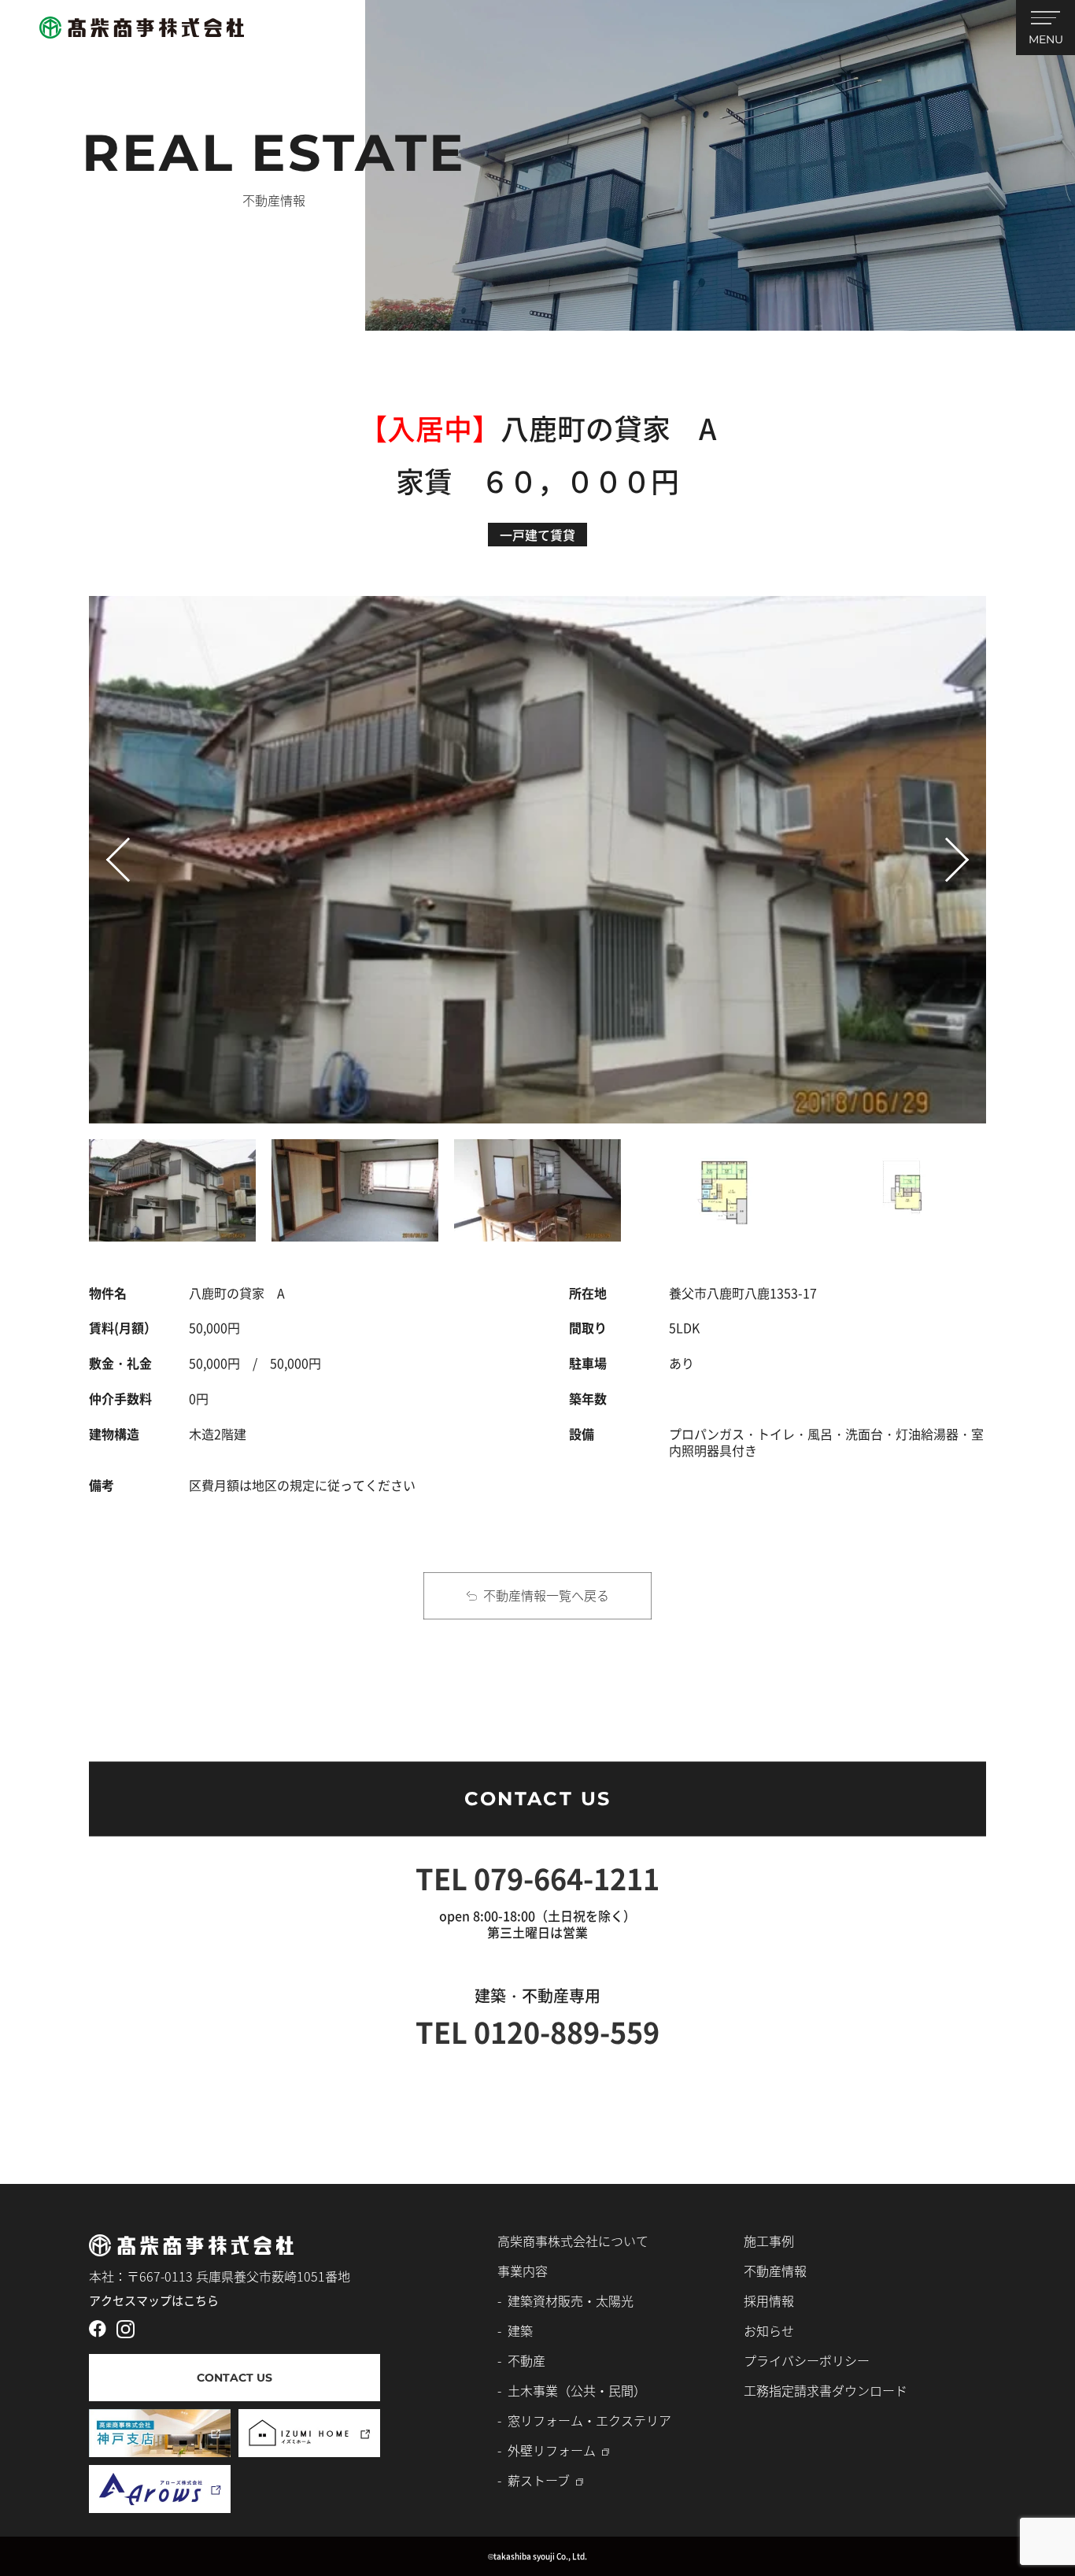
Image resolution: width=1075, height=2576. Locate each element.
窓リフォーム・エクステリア (589, 2420)
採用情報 (769, 2300)
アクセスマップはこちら (154, 2300)
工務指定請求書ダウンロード (826, 2390)
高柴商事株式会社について (573, 2241)
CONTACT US (538, 1799)
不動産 (526, 2360)
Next (960, 845)
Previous (115, 873)
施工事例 (769, 2241)
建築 (520, 2330)
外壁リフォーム (552, 2450)
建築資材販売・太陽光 (571, 2300)
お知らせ (769, 2330)
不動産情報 (775, 2271)
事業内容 (523, 2271)
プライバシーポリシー (807, 2360)
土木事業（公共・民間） (577, 2390)
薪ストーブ (539, 2480)
